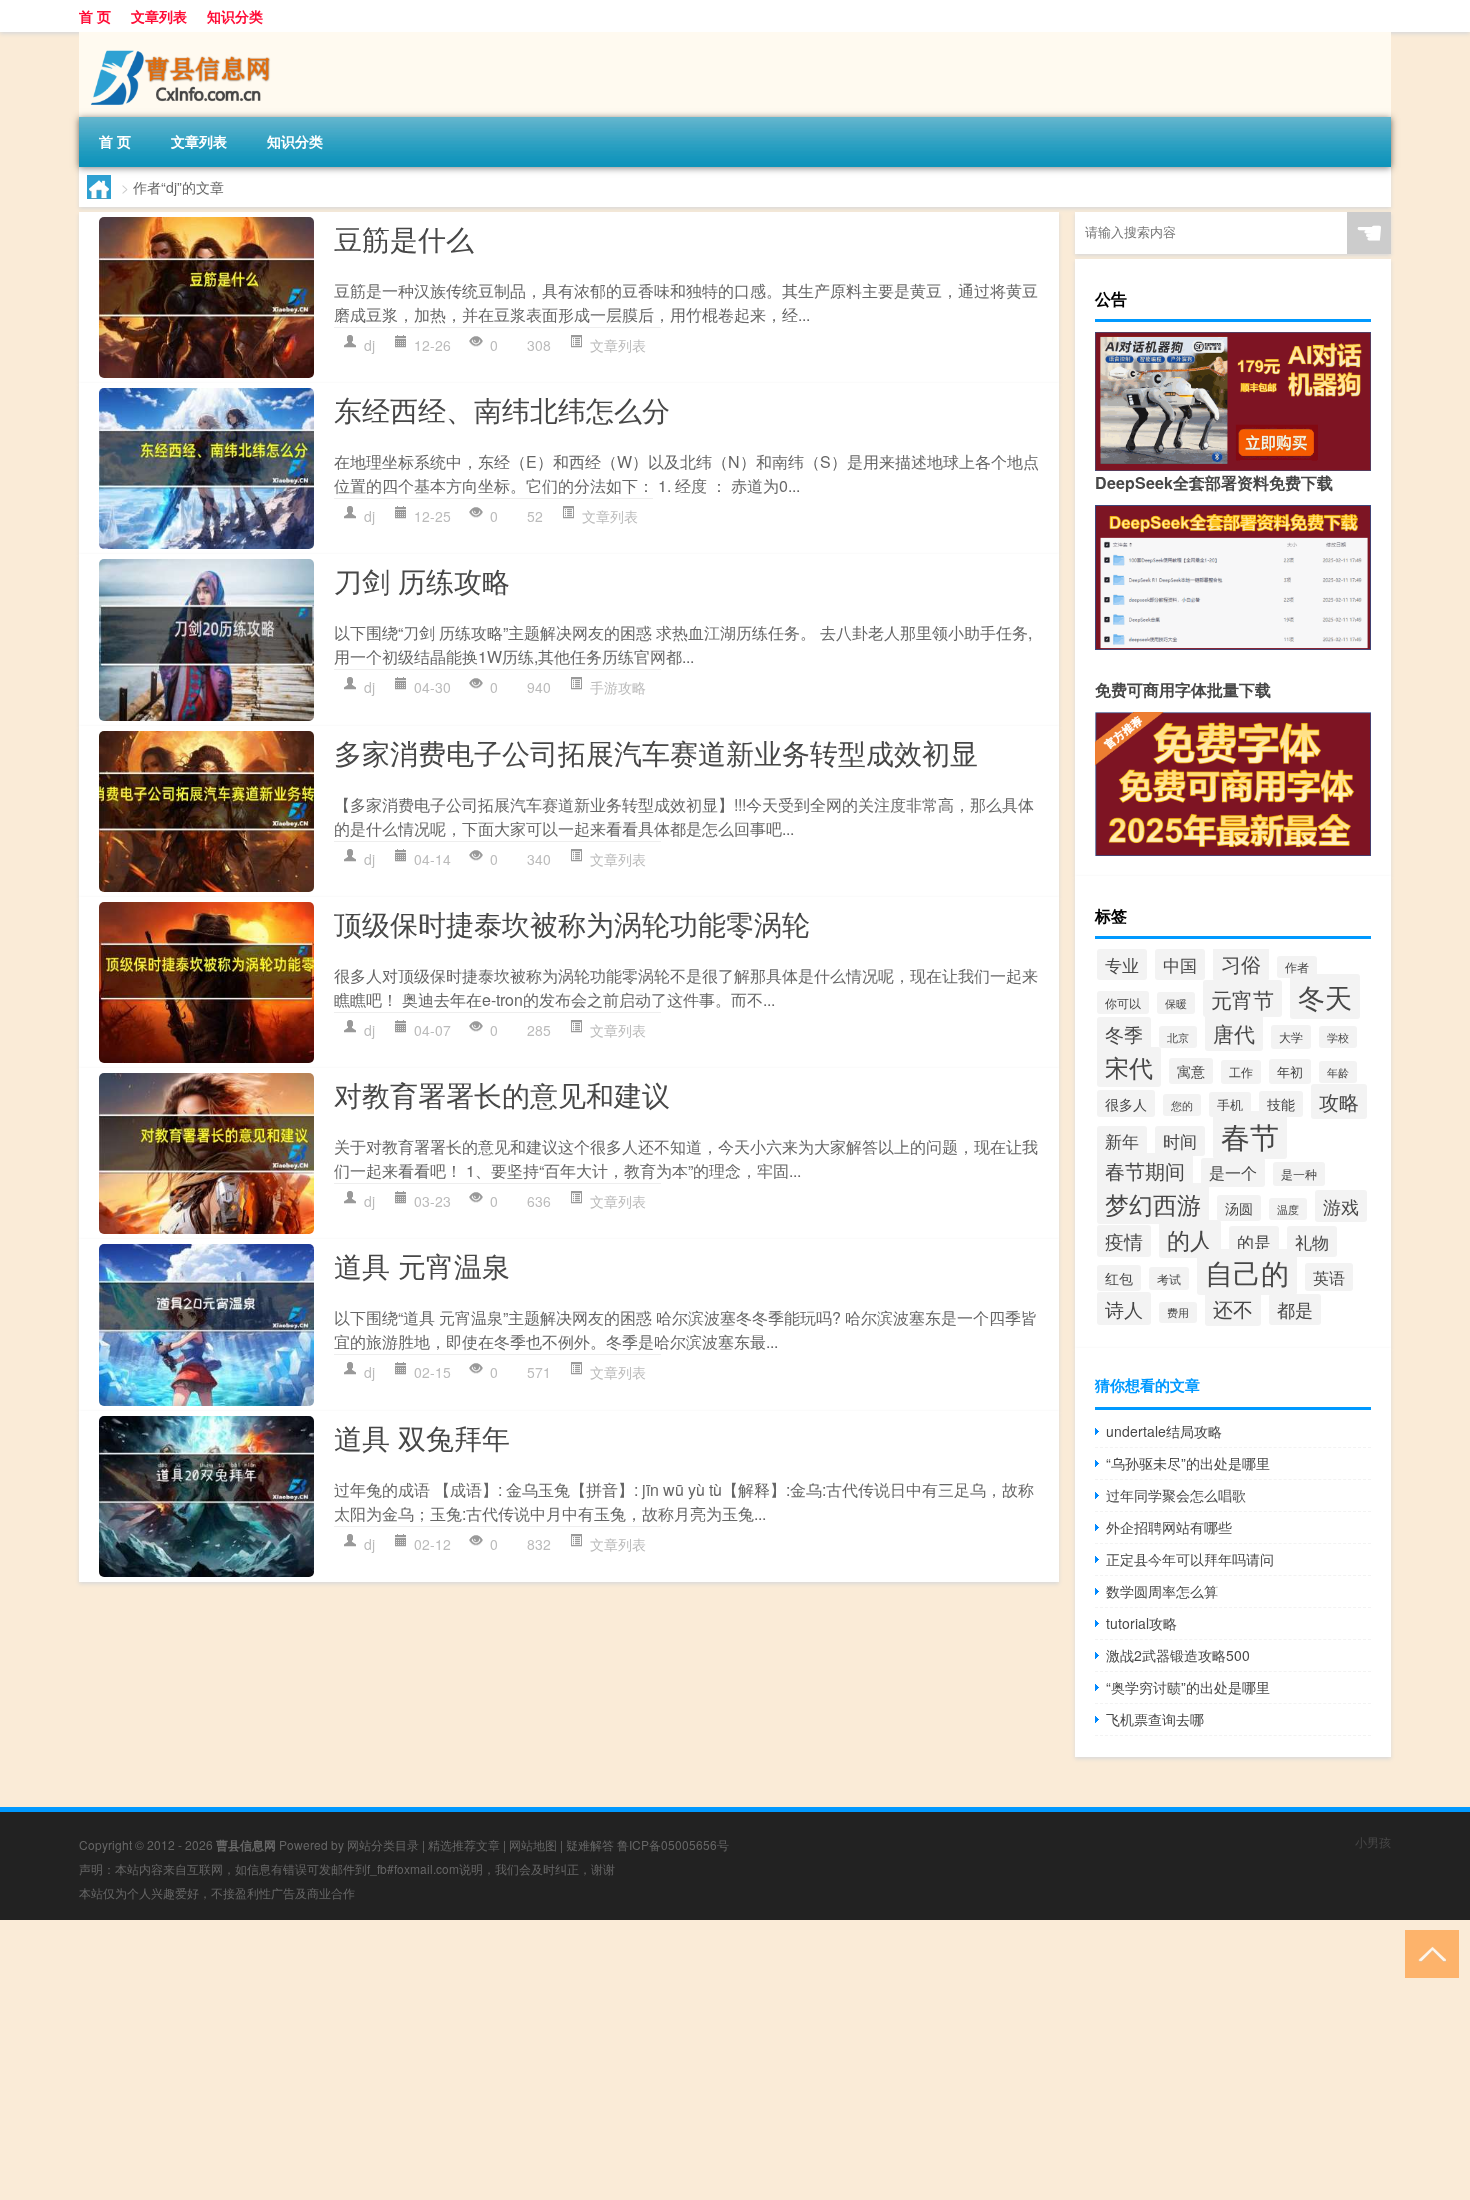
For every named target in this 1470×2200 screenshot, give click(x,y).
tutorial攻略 (1141, 1623)
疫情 (1124, 1241)
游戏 (1341, 1206)
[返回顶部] (1427, 1952)
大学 (1291, 1037)
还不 (1233, 1308)
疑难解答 (590, 1844)
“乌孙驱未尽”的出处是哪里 (1188, 1463)
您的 (1182, 1105)
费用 (1178, 1312)
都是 (1295, 1309)
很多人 (1126, 1103)
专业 (1122, 964)
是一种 (1299, 1174)
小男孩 (1373, 1841)
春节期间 (1145, 1170)
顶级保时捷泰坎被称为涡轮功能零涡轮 (572, 923)
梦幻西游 (1153, 1203)
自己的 (1247, 1272)
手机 (1230, 1104)
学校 (1338, 1037)
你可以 (1123, 1002)
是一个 (1233, 1172)
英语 (1329, 1277)
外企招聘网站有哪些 (1169, 1527)
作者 (1297, 967)
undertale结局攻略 (1164, 1431)
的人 (1190, 1239)
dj (369, 345)
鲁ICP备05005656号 (673, 1844)
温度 (1288, 1209)
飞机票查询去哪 (1155, 1719)
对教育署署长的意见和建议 (502, 1094)
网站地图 (533, 1844)
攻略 (1339, 1101)
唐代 (1234, 1033)
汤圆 (1239, 1208)
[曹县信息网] (184, 39)
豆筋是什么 (404, 238)
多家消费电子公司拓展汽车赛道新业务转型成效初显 (656, 752)
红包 (1119, 1278)
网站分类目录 (383, 1844)
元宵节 (1242, 998)
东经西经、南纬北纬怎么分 (502, 409)
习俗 (1241, 963)
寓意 (1191, 1071)
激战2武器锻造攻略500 (1178, 1655)
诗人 (1124, 1308)
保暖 (1176, 1003)
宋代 (1129, 1067)
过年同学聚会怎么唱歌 (1176, 1495)
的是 (1254, 1241)
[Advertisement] (600, 2060)
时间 (1180, 1141)
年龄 (1338, 1072)
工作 (1241, 1072)
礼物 (1312, 1241)
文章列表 (159, 16)
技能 (1281, 1104)
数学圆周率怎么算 (1162, 1591)
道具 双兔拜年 (422, 1437)
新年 (1122, 1141)
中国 (1180, 964)
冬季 (1124, 1033)
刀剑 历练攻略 (422, 580)
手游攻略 (618, 687)
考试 (1169, 1278)
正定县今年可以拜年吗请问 (1190, 1559)
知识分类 (235, 16)
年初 (1290, 1071)
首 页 (95, 16)
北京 (1178, 1037)
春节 (1250, 1135)
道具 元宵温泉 (422, 1265)
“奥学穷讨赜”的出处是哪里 (1188, 1687)
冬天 (1325, 996)
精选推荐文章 (464, 1844)
